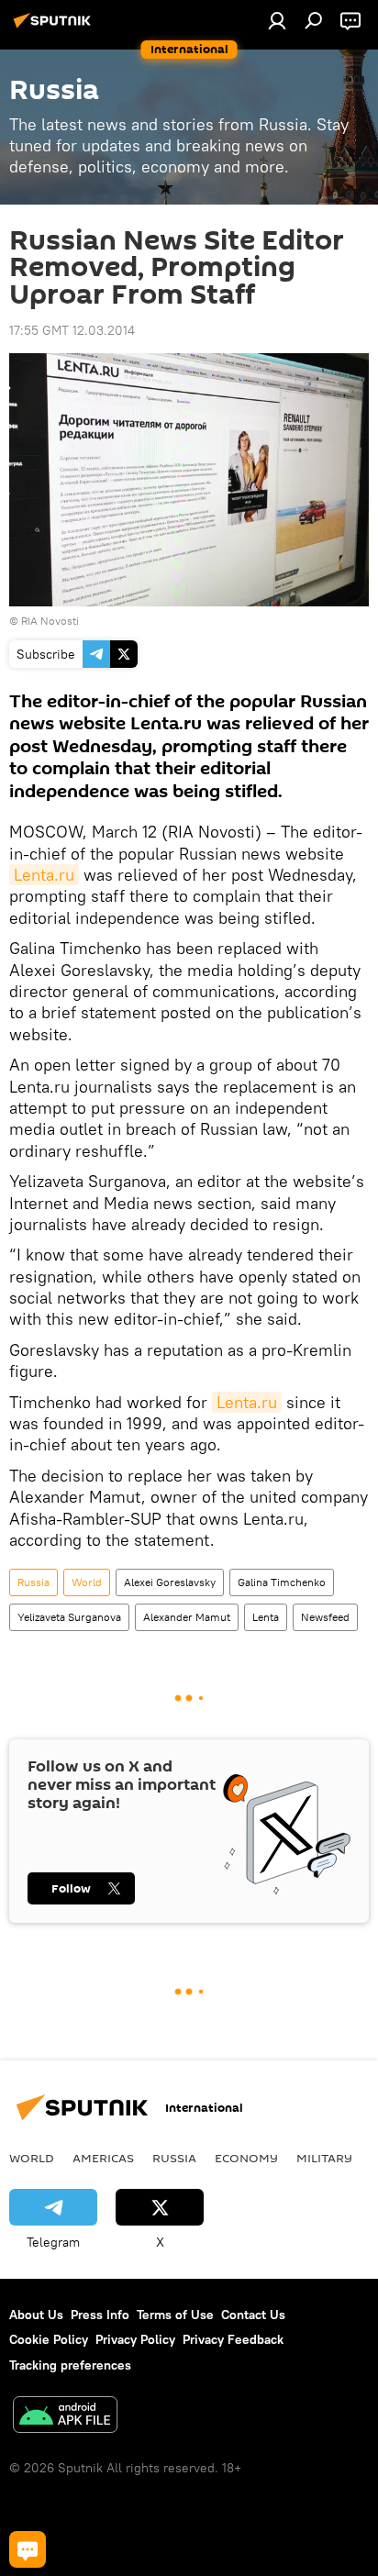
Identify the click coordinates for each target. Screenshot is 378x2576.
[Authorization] (277, 20)
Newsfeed (325, 1617)
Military (324, 2158)
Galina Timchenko (282, 1582)
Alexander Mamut (187, 1617)
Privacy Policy (135, 2339)
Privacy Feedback (233, 2339)
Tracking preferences (70, 2365)
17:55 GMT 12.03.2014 (72, 330)
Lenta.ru (44, 875)
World (87, 1582)
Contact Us (253, 2315)
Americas (103, 2158)
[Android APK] (65, 2417)
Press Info (100, 2315)
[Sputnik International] (55, 28)
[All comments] (28, 2549)
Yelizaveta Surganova (69, 1617)
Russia (33, 1582)
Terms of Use (175, 2315)
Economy (246, 2158)
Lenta (266, 1617)
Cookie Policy (49, 2339)
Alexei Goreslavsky (170, 1582)
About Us (36, 2315)
